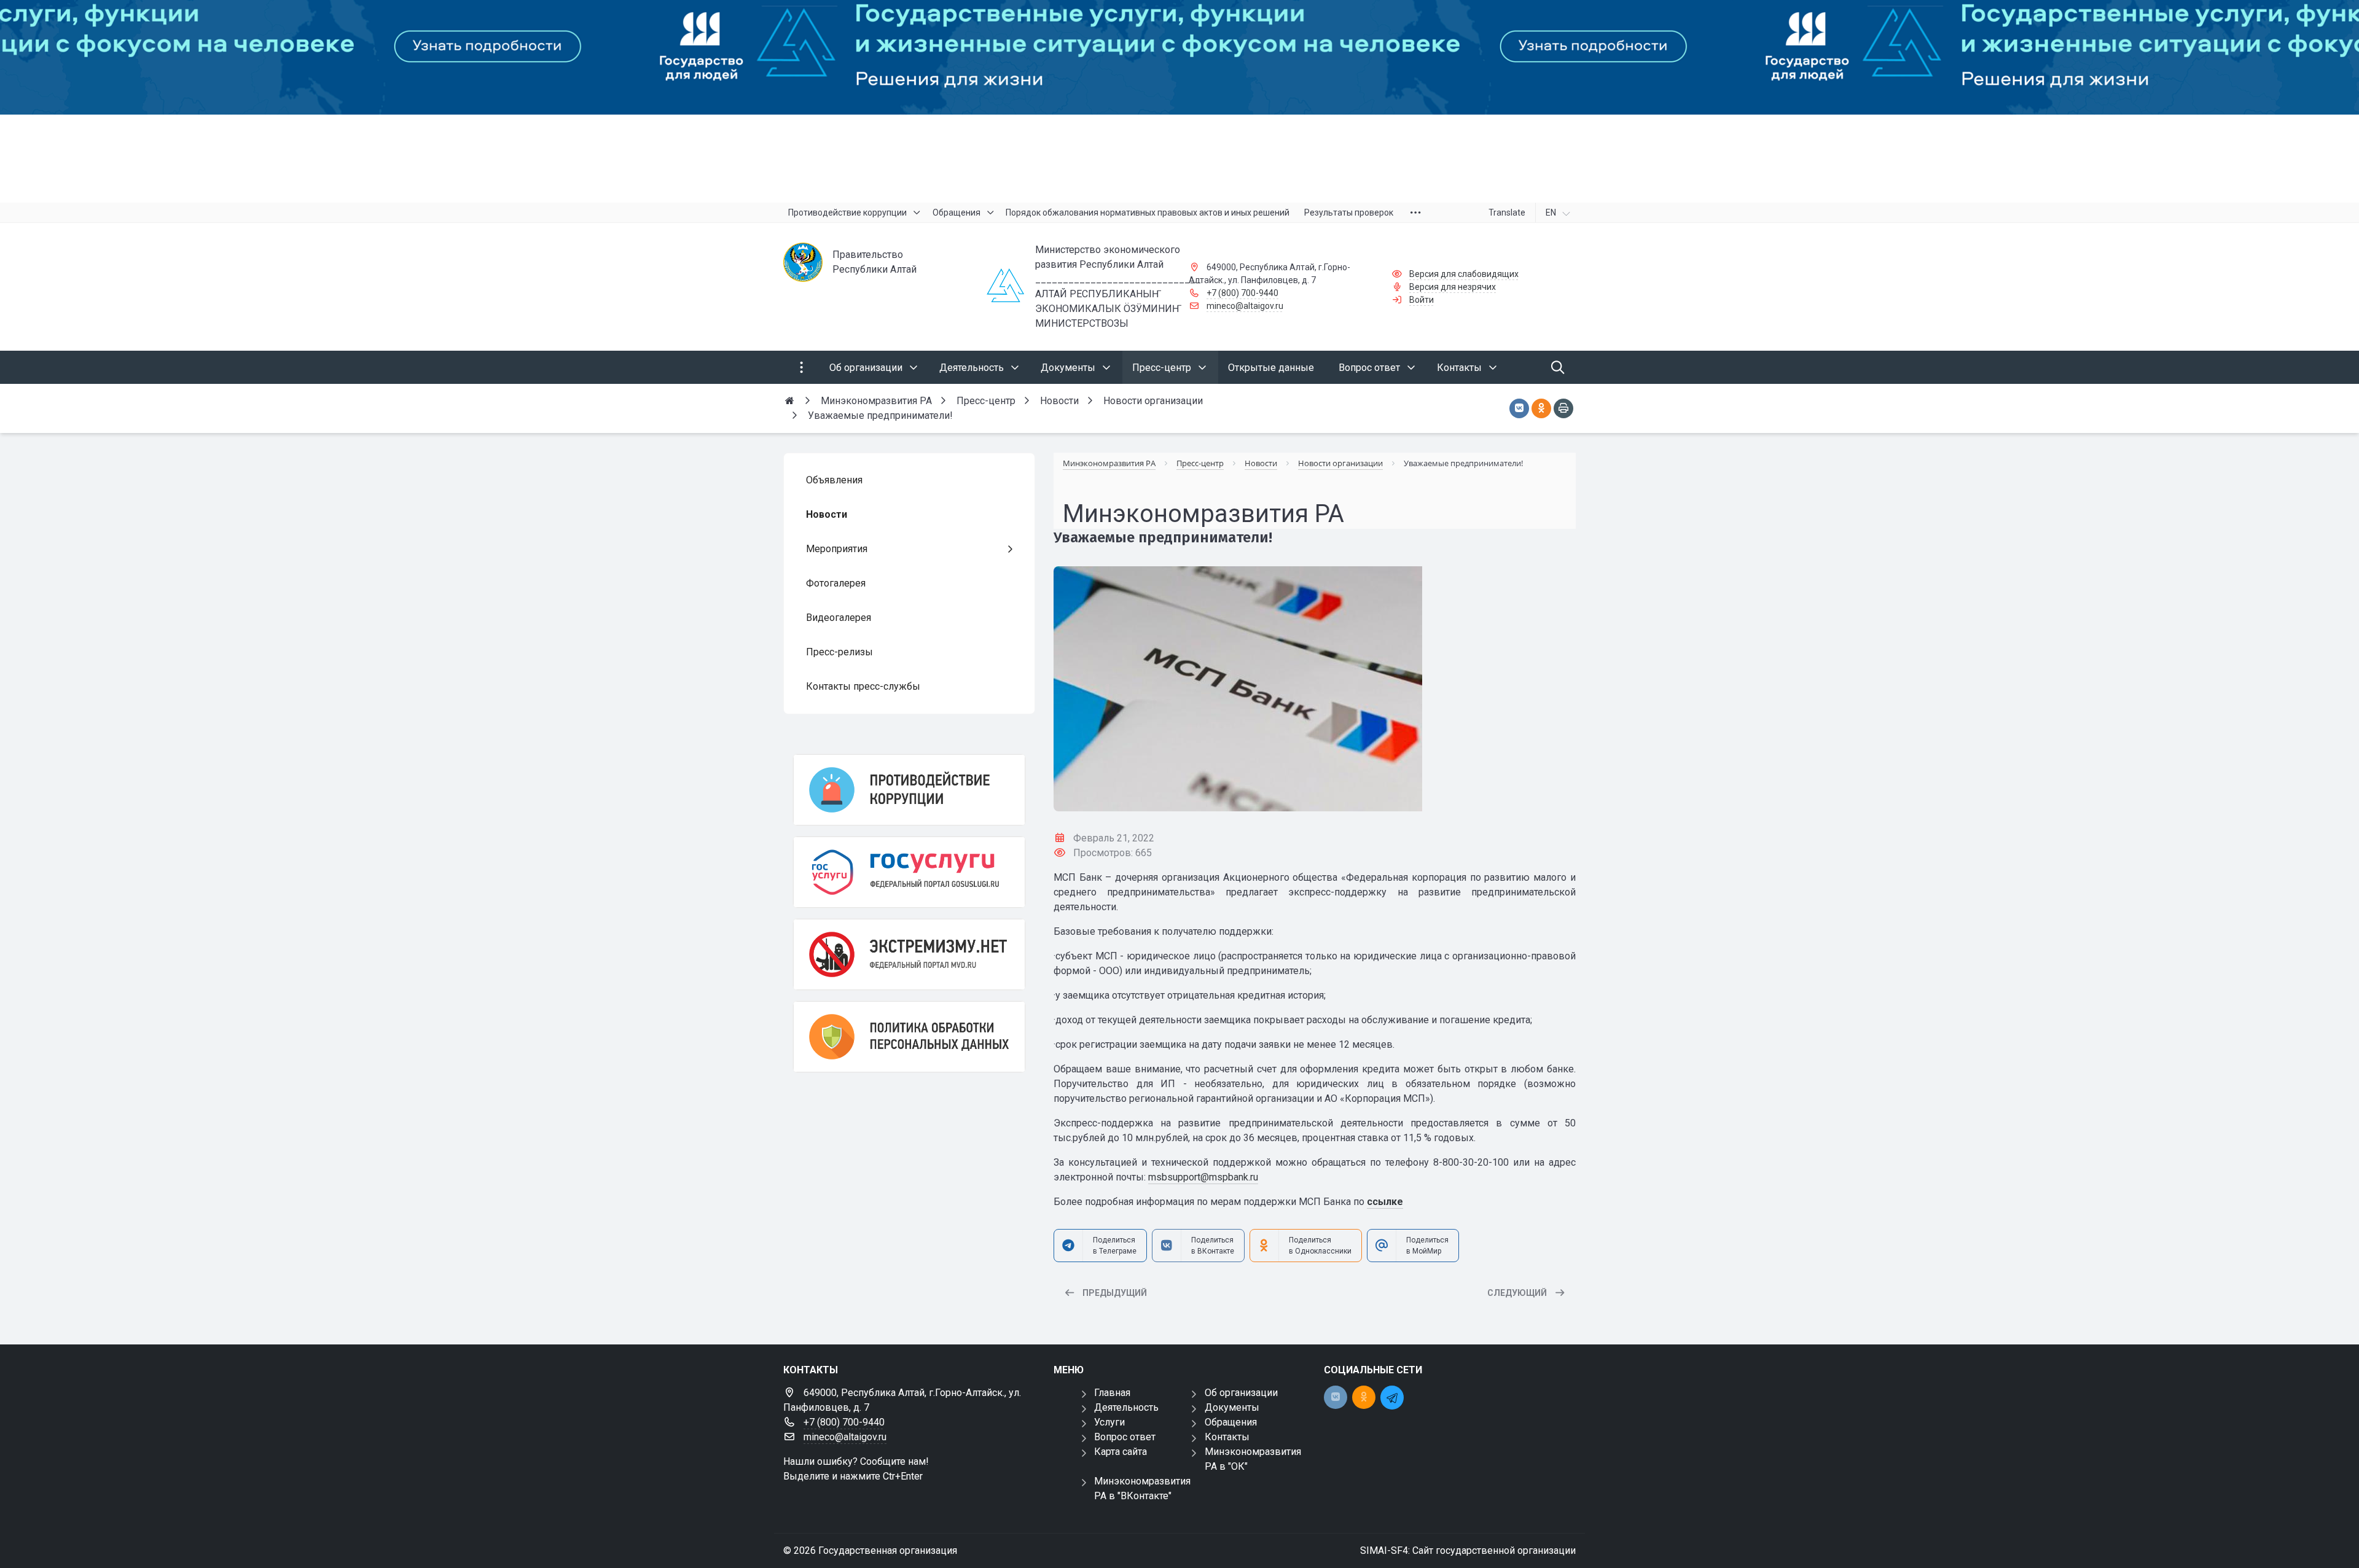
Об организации (1241, 1393)
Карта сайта (1121, 1452)
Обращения (1231, 1422)
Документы (1232, 1407)
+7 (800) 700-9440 (1242, 293)
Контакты (1227, 1437)
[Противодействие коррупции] (909, 790)
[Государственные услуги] (909, 872)
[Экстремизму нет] (909, 954)
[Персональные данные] (909, 1037)
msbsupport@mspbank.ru (1203, 1177)
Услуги (1109, 1422)
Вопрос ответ (1125, 1437)
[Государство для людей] (1179, 101)
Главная (1112, 1393)
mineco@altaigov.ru (1245, 306)
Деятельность (1126, 1407)
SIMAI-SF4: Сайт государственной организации (1468, 1550)
